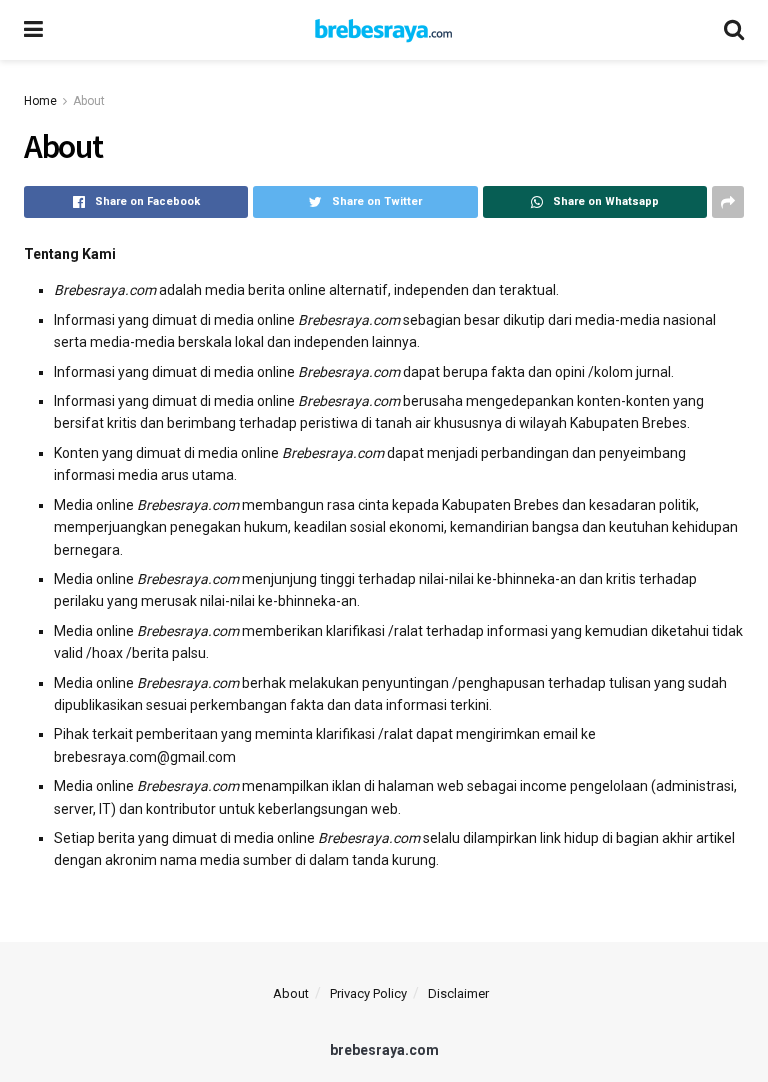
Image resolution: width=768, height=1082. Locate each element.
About (89, 101)
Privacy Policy (368, 993)
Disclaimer (458, 993)
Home (40, 101)
